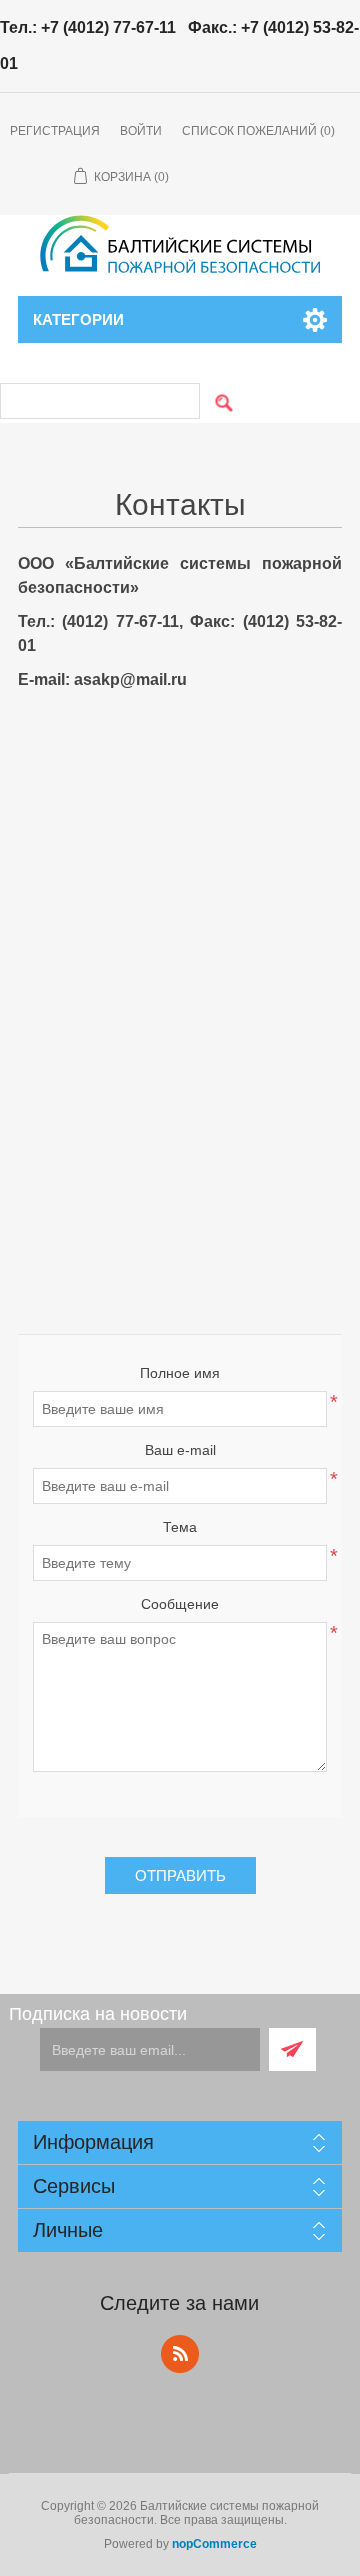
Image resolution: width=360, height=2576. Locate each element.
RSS (180, 2354)
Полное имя (180, 1373)
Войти (141, 131)
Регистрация (55, 131)
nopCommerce (214, 2544)
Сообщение (180, 1604)
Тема (180, 1527)
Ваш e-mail (180, 1450)
